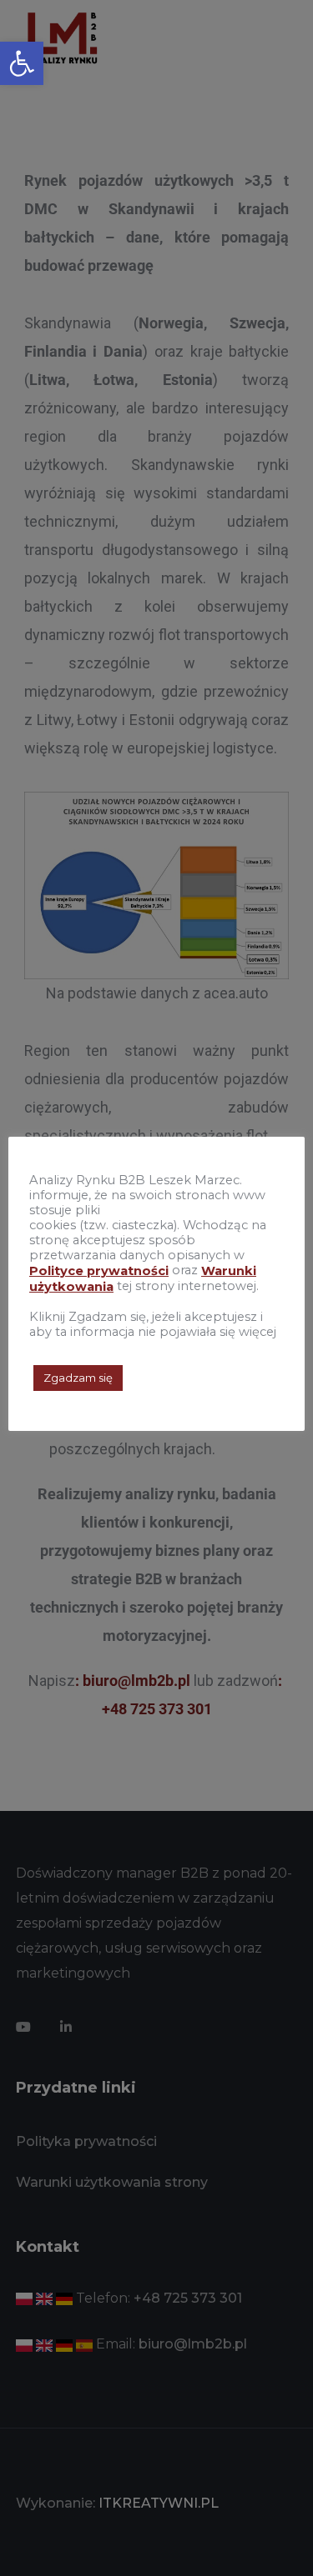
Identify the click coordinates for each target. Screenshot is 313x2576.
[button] (22, 63)
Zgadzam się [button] (78, 1378)
